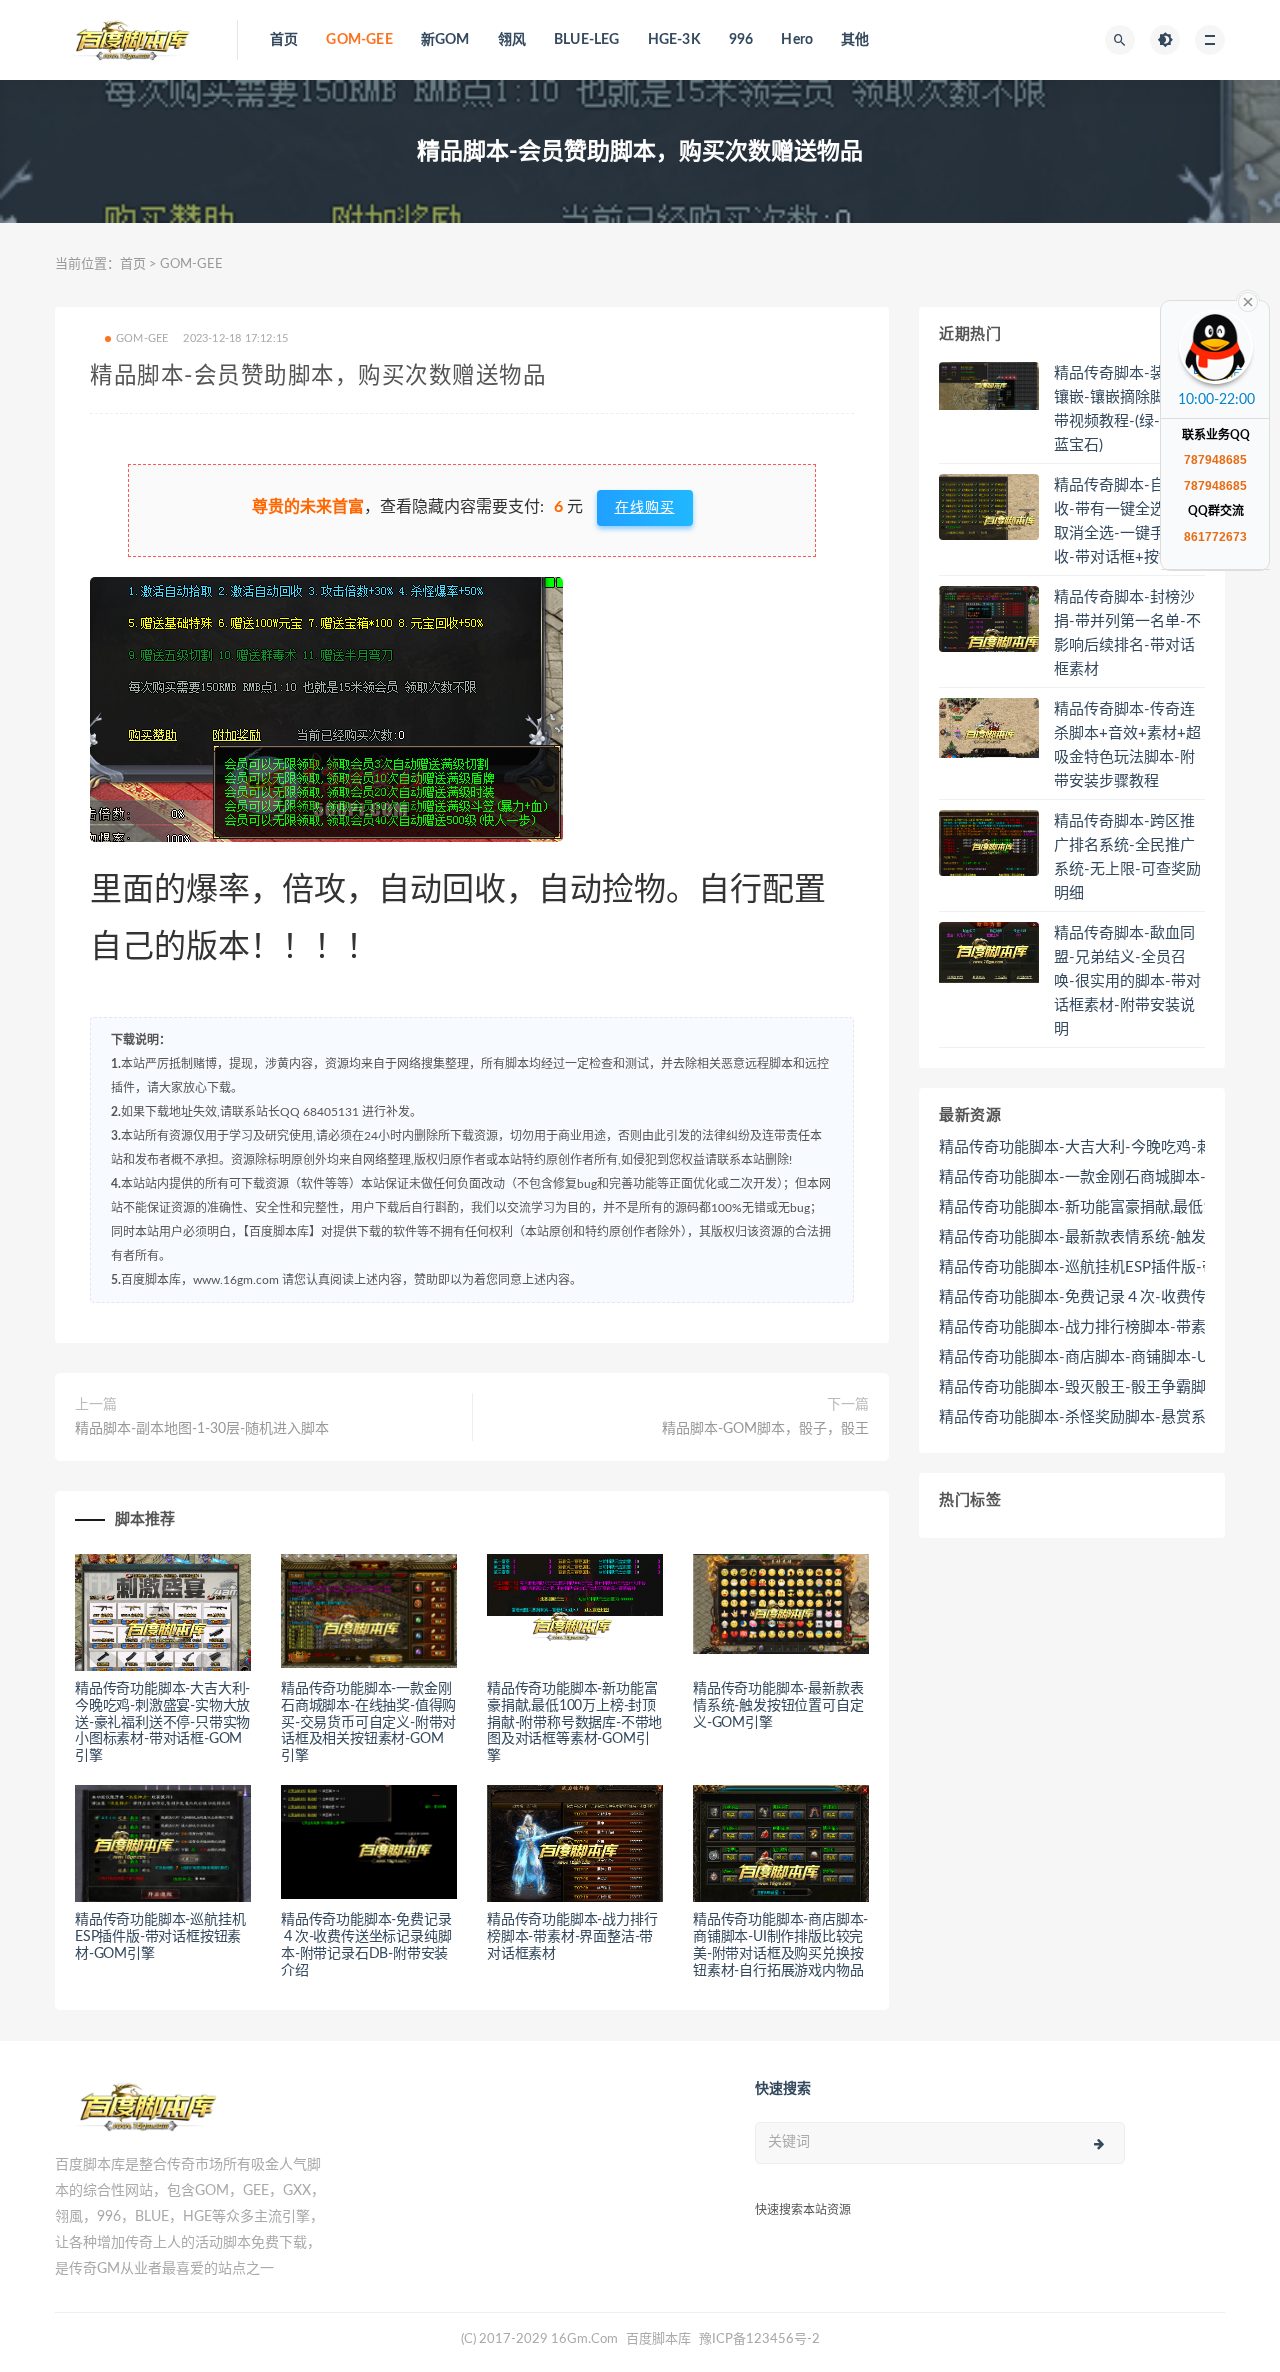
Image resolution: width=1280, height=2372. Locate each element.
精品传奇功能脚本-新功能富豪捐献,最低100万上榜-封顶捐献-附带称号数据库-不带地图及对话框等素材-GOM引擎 (574, 1722)
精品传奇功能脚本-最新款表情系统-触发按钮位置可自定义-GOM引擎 (778, 1706)
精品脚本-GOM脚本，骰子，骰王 (765, 1429)
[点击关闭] (1248, 300)
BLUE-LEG (587, 40)
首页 (284, 40)
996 (741, 40)
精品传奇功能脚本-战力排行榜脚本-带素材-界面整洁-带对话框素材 (572, 1937)
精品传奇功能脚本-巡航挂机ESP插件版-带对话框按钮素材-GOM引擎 (160, 1937)
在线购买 (645, 508)
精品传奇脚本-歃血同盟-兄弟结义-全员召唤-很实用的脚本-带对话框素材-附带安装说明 (1127, 981)
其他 (855, 40)
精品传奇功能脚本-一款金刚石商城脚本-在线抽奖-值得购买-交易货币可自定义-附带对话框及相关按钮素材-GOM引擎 (368, 1722)
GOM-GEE (359, 40)
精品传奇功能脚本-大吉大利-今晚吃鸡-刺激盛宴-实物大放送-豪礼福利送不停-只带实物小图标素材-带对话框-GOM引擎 (162, 1722)
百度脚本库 (657, 2339)
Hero (797, 40)
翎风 (512, 40)
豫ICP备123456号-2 (759, 2339)
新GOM (445, 40)
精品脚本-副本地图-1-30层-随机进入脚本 (202, 1429)
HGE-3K (674, 40)
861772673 (1215, 537)
